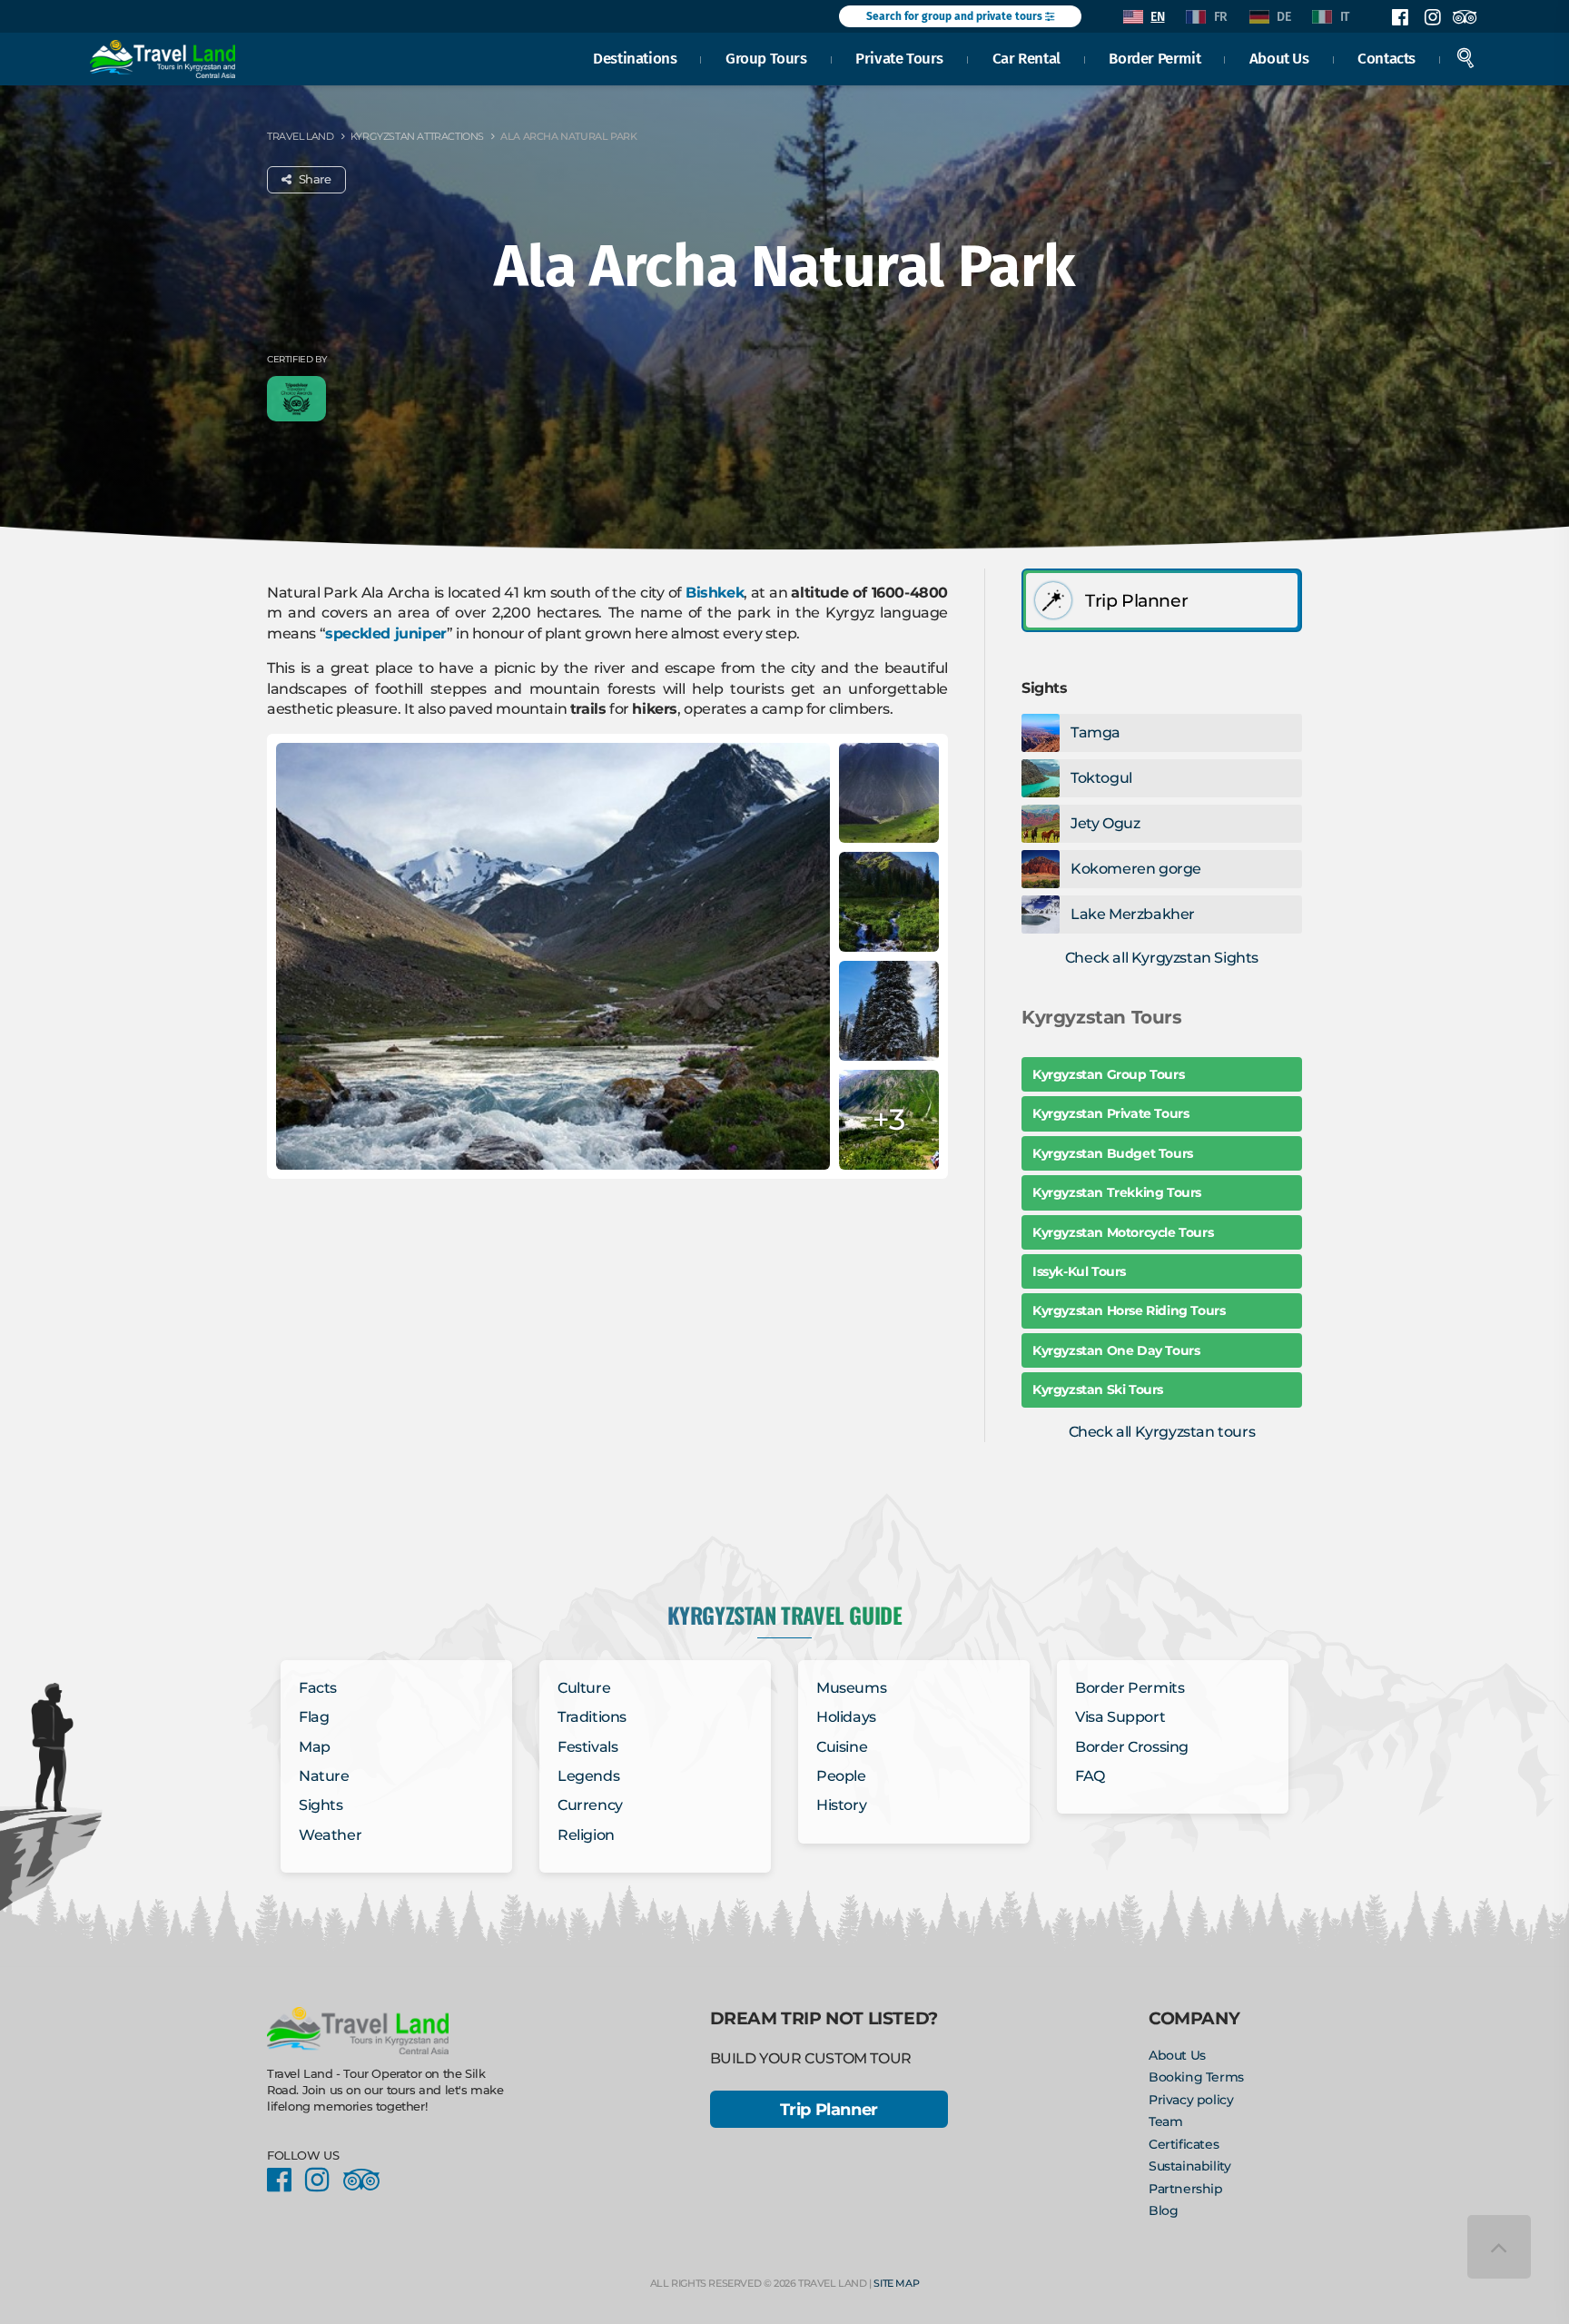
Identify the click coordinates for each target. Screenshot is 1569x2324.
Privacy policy (1191, 2100)
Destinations (635, 58)
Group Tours (766, 58)
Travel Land (301, 136)
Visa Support (1120, 1717)
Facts (318, 1688)
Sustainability (1189, 2166)
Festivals (587, 1747)
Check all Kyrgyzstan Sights (1162, 958)
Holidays (846, 1717)
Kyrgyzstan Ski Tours (1098, 1389)
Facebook (1400, 17)
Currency (590, 1805)
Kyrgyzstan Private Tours (1110, 1113)
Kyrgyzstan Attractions (417, 136)
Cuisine (842, 1747)
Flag (314, 1717)
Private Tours (899, 58)
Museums (851, 1688)
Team (1165, 2121)
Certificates (1184, 2144)
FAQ (1090, 1776)
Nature (324, 1776)
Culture (584, 1688)
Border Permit (1155, 58)
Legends (588, 1776)
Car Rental (1026, 58)
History (841, 1805)
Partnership (1186, 2189)
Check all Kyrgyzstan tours (1162, 1432)
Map (315, 1747)
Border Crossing (1132, 1747)
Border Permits (1130, 1688)
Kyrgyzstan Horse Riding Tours (1129, 1310)
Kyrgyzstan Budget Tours (1113, 1153)
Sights (321, 1805)
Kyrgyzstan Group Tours (1108, 1074)
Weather (330, 1835)
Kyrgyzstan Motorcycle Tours (1123, 1232)
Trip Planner (829, 2109)
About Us (1279, 58)
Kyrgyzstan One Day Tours (1116, 1350)
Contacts (1386, 58)
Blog (1163, 2210)
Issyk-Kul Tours (1079, 1271)
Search (1465, 58)
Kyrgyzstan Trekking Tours (1117, 1192)
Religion (586, 1835)
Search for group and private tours (956, 16)
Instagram (1432, 17)
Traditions (592, 1717)
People (841, 1776)
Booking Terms (1196, 2077)
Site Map (896, 2283)
